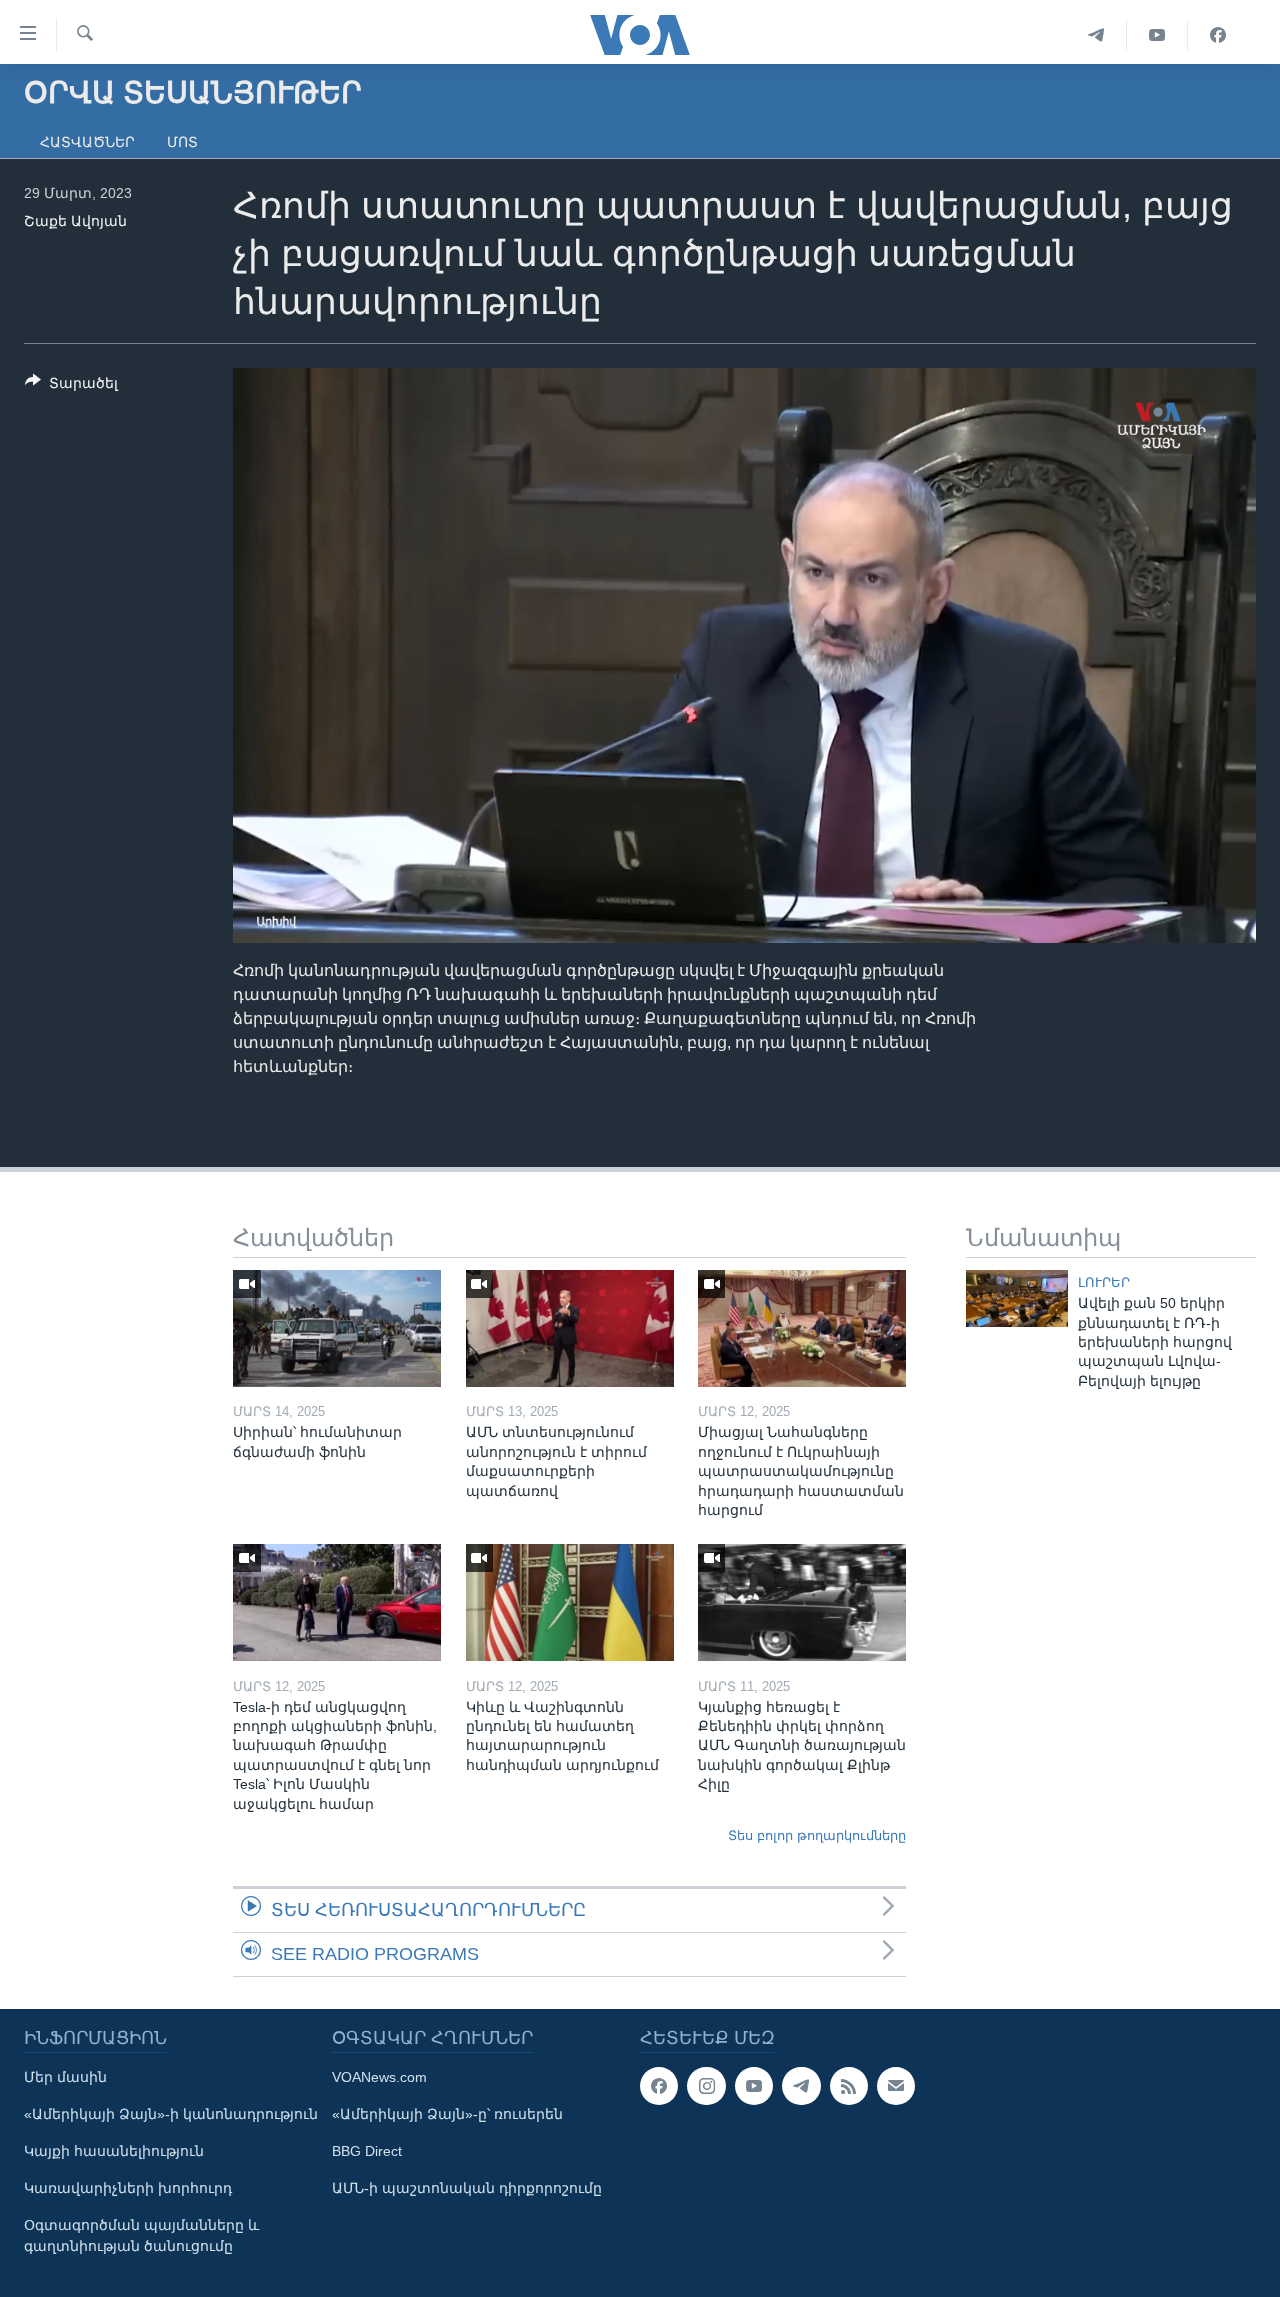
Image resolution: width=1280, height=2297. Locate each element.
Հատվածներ (87, 142)
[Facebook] (1218, 35)
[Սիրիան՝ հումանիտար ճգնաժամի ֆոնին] (337, 1328)
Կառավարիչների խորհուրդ (128, 2188)
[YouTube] (1157, 35)
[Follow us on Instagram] (706, 2086)
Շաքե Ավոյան (75, 221)
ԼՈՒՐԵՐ (1104, 1282)
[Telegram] (1096, 35)
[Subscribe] (896, 2086)
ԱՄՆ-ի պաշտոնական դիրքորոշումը (467, 2188)
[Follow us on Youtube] (754, 2086)
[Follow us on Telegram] (801, 2086)
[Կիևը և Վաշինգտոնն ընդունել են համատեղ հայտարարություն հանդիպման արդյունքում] (570, 1602)
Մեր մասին (65, 2077)
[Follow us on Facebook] (659, 2086)
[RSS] (849, 2086)
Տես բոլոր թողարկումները (817, 1835)
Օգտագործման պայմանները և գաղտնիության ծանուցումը (141, 2235)
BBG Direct (367, 2151)
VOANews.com (379, 2077)
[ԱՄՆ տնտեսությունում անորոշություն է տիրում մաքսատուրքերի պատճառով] (570, 1328)
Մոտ (182, 142)
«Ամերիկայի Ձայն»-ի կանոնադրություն (171, 2114)
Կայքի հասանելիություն (114, 2151)
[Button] (71, 386)
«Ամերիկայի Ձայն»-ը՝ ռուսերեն (447, 2114)
